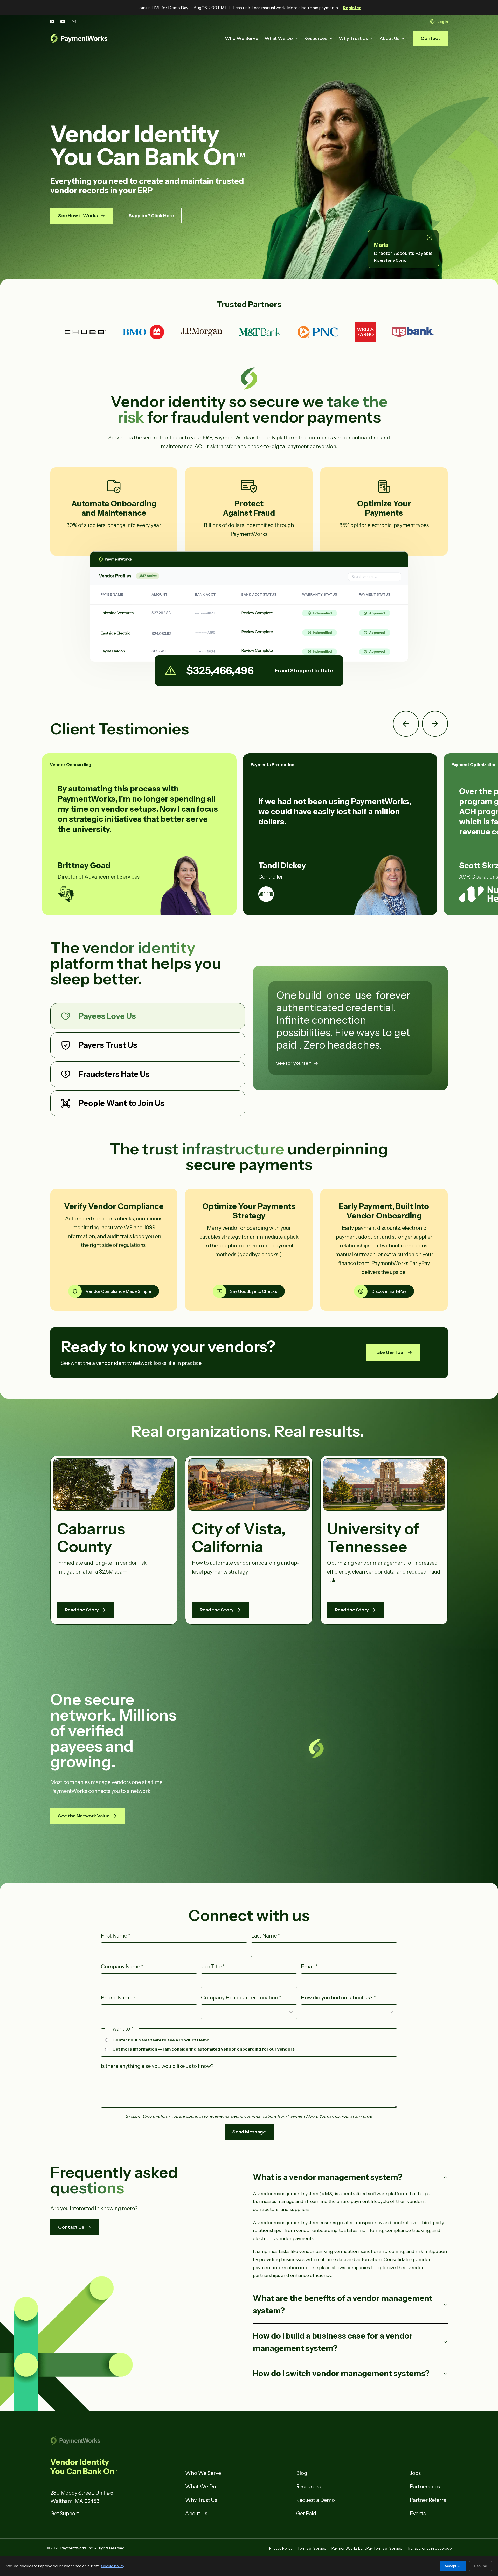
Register (352, 8)
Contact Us (71, 2227)
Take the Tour (390, 1352)
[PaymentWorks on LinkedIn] (52, 22)
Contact (430, 38)
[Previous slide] (406, 724)
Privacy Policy (281, 2548)
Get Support (65, 2514)
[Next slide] (435, 724)
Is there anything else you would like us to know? (157, 2066)
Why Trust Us (353, 38)
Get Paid (306, 2514)
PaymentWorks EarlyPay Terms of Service (367, 2548)
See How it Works (78, 216)
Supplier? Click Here (151, 216)
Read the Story (82, 1610)
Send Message (249, 2132)
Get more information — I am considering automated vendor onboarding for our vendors (203, 2049)
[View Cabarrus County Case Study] (114, 1484)
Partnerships (425, 2487)
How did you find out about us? (338, 1998)
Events (418, 2514)
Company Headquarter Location (241, 1998)
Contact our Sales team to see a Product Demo (161, 2040)
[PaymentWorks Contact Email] (74, 22)
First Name (116, 1936)
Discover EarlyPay (389, 1291)
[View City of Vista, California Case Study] (249, 1484)
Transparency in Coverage (430, 2548)
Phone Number (119, 1998)
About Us (389, 38)
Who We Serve (242, 38)
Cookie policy (113, 2566)
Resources (316, 38)
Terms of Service (312, 2548)
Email (309, 1967)
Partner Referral (429, 2500)
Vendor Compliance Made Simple (118, 1291)
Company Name (122, 1967)
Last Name (265, 1936)
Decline (480, 2566)
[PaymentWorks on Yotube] (63, 22)
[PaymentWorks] (79, 38)
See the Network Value (84, 1816)
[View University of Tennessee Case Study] (384, 1485)
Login (443, 22)
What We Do (279, 38)
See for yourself (294, 1063)
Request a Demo (316, 2500)
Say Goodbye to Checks (254, 1291)
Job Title (213, 1967)
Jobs (415, 2473)
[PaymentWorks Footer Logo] (114, 2441)
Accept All (453, 2566)
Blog (302, 2473)
